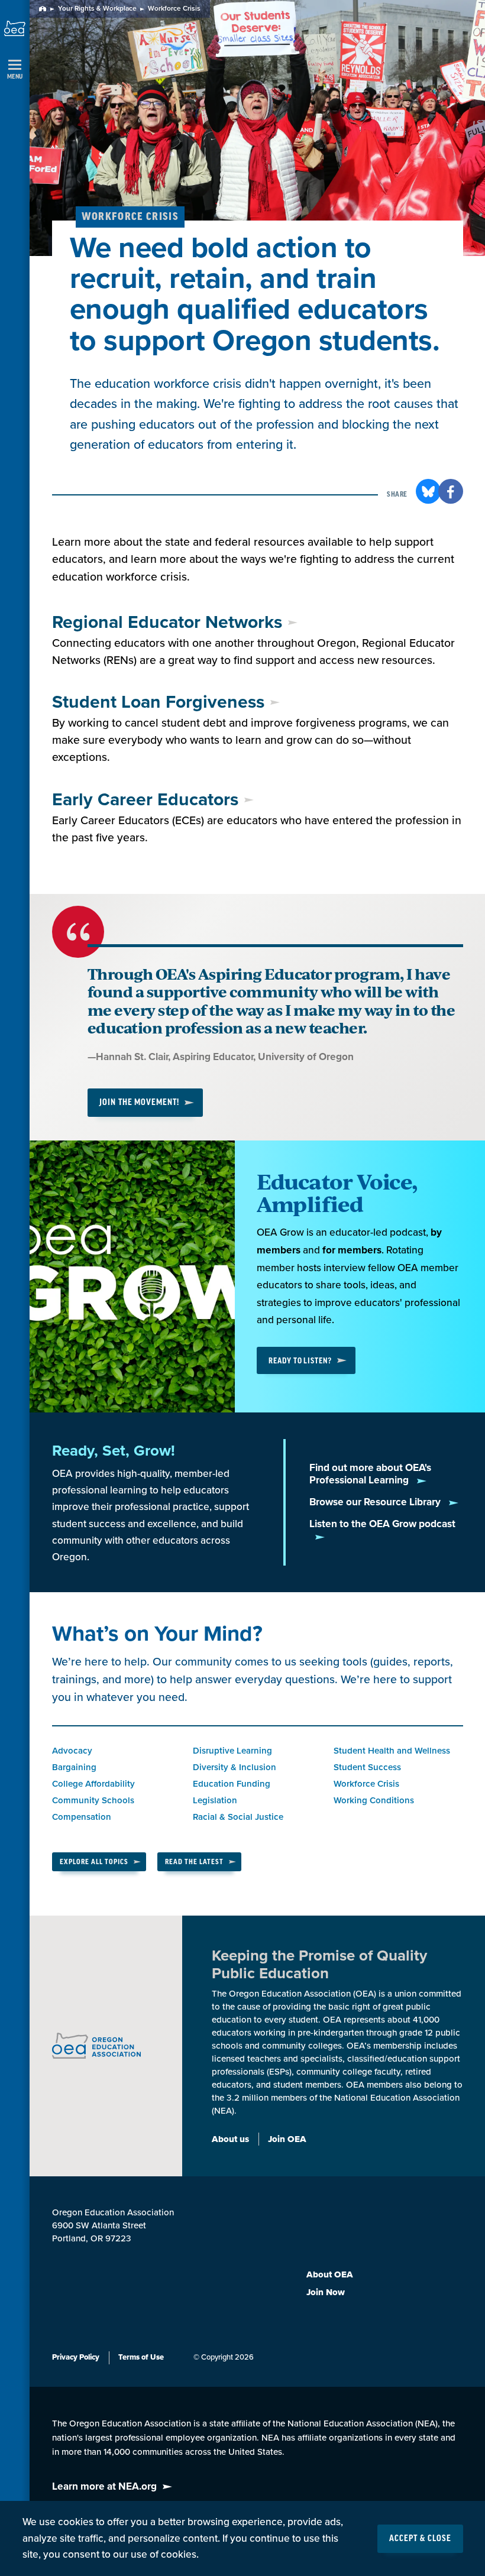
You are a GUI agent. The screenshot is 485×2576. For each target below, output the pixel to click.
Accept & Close (420, 2539)
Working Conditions (374, 1800)
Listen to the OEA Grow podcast (382, 1524)
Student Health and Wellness (392, 1751)
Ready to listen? (300, 1361)
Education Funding (232, 1784)
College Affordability (93, 1784)
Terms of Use (141, 2357)
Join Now (326, 2292)
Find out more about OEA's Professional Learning (370, 1474)
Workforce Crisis (366, 1784)
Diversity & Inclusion (235, 1767)
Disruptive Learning (232, 1751)
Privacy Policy (76, 2357)
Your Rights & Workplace (97, 9)
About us (230, 2139)
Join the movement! (139, 1103)
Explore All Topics (94, 1862)
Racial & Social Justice (238, 1817)
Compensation (82, 1817)
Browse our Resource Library (376, 1502)
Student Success (367, 1767)
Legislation (215, 1800)
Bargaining (74, 1767)
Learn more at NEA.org (104, 2486)
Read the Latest (194, 1862)
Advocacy (72, 1751)
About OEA (330, 2274)
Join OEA (287, 2139)
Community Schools (93, 1800)
